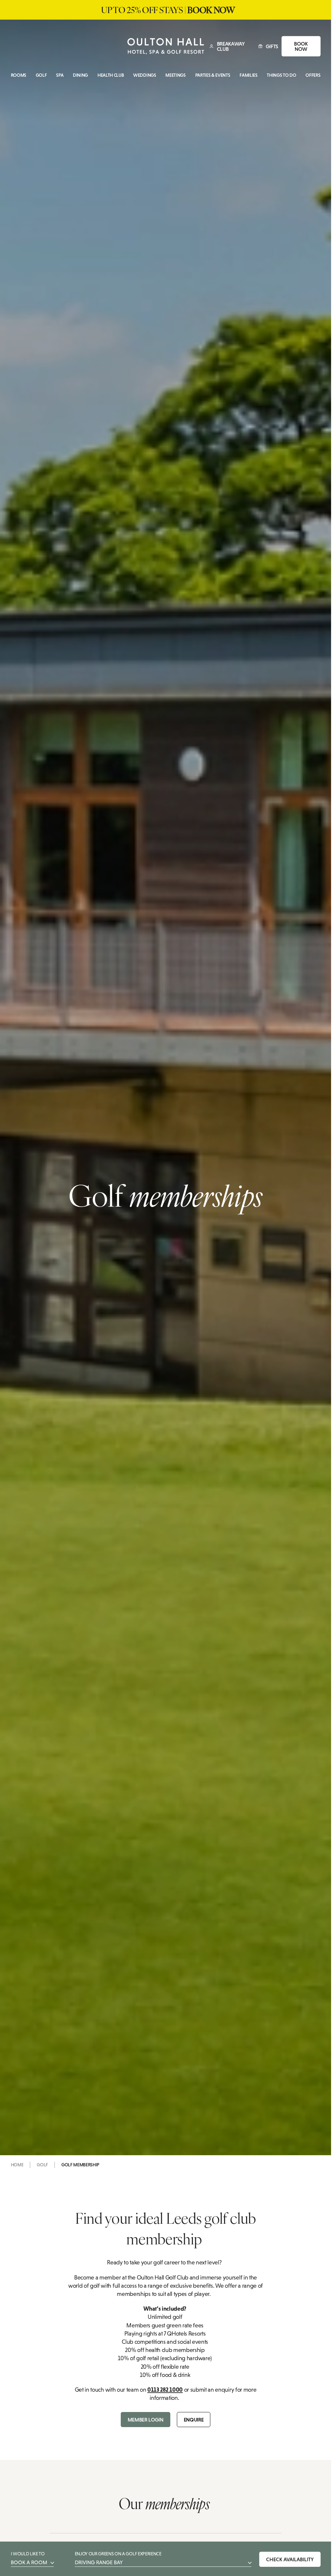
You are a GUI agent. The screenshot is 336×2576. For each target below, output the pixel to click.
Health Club (111, 75)
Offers (313, 75)
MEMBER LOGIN (146, 2420)
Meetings (175, 75)
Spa (60, 75)
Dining (80, 75)
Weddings (145, 75)
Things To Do (281, 75)
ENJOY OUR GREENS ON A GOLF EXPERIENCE (118, 2558)
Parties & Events (213, 75)
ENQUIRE (194, 2420)
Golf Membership (80, 2165)
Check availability (290, 2559)
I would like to (29, 2558)
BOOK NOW (301, 46)
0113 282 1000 (165, 2390)
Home (17, 2165)
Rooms (19, 75)
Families (248, 75)
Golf (41, 75)
